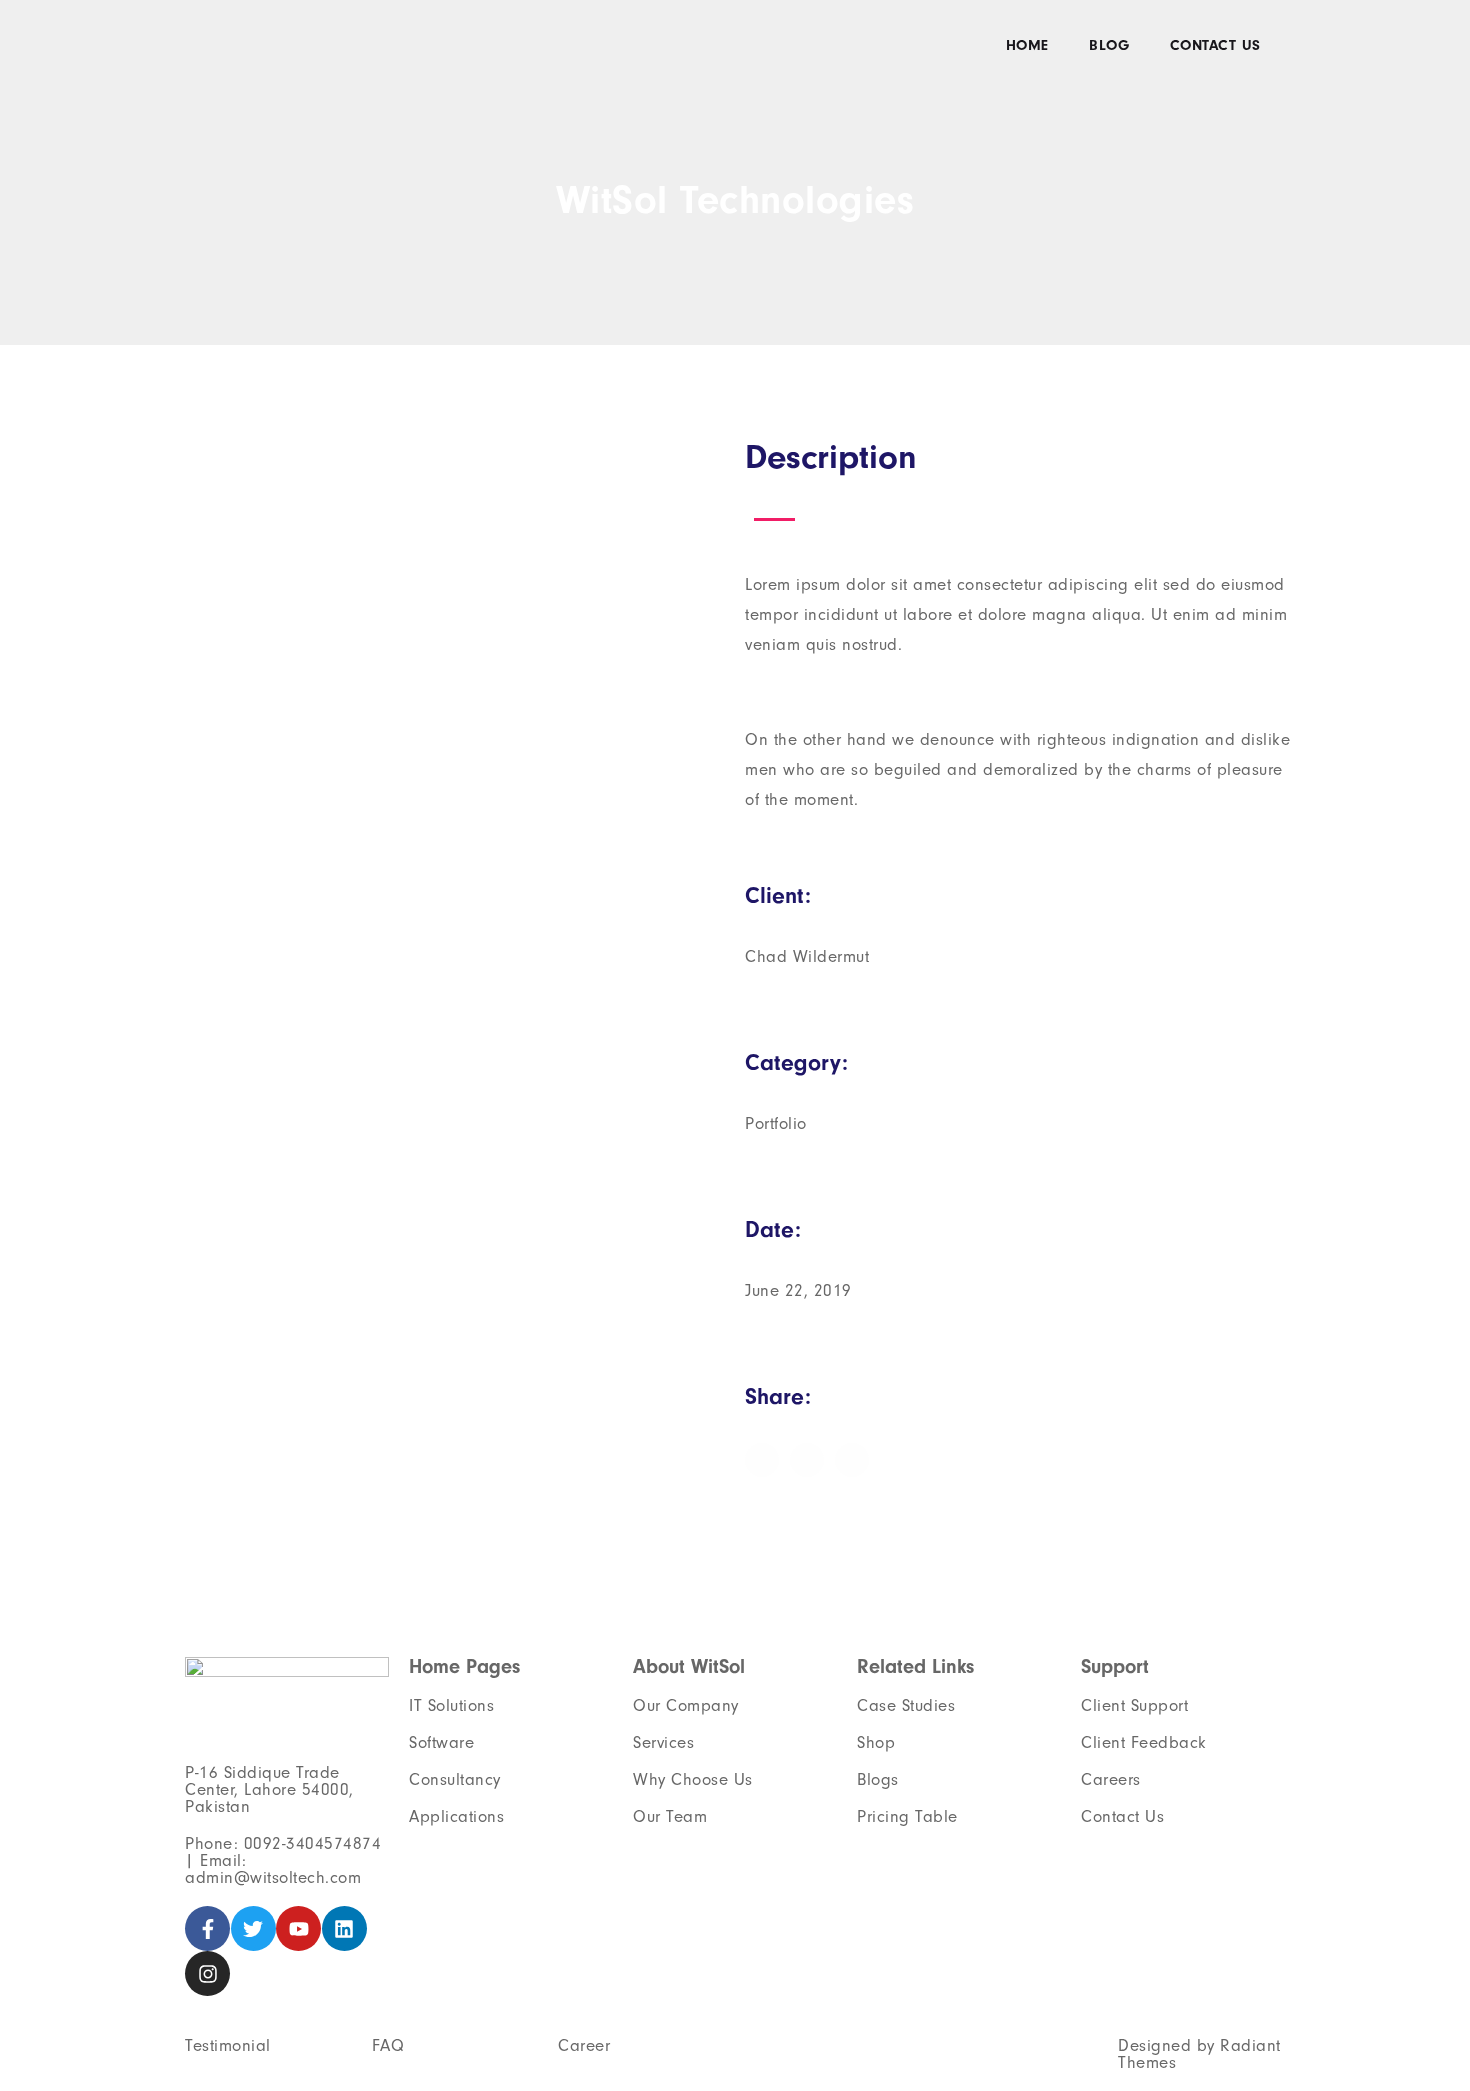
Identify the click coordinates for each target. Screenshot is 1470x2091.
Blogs (878, 1779)
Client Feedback (1144, 1742)
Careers (1111, 1779)
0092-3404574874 (313, 1843)
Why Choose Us (693, 1779)
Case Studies (906, 1705)
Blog (1109, 45)
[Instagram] (207, 1973)
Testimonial (228, 2045)
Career (584, 2045)
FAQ (388, 2045)
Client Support (1134, 1705)
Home (1027, 45)
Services (663, 1742)
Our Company (686, 1705)
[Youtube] (298, 1928)
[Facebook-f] (207, 1928)
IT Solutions (451, 1705)
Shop (876, 1742)
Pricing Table (907, 1816)
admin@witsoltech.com (273, 1877)
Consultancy (455, 1779)
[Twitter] (253, 1928)
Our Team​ (670, 1816)
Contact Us (1215, 45)
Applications (456, 1816)
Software (441, 1742)
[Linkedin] (344, 1928)
